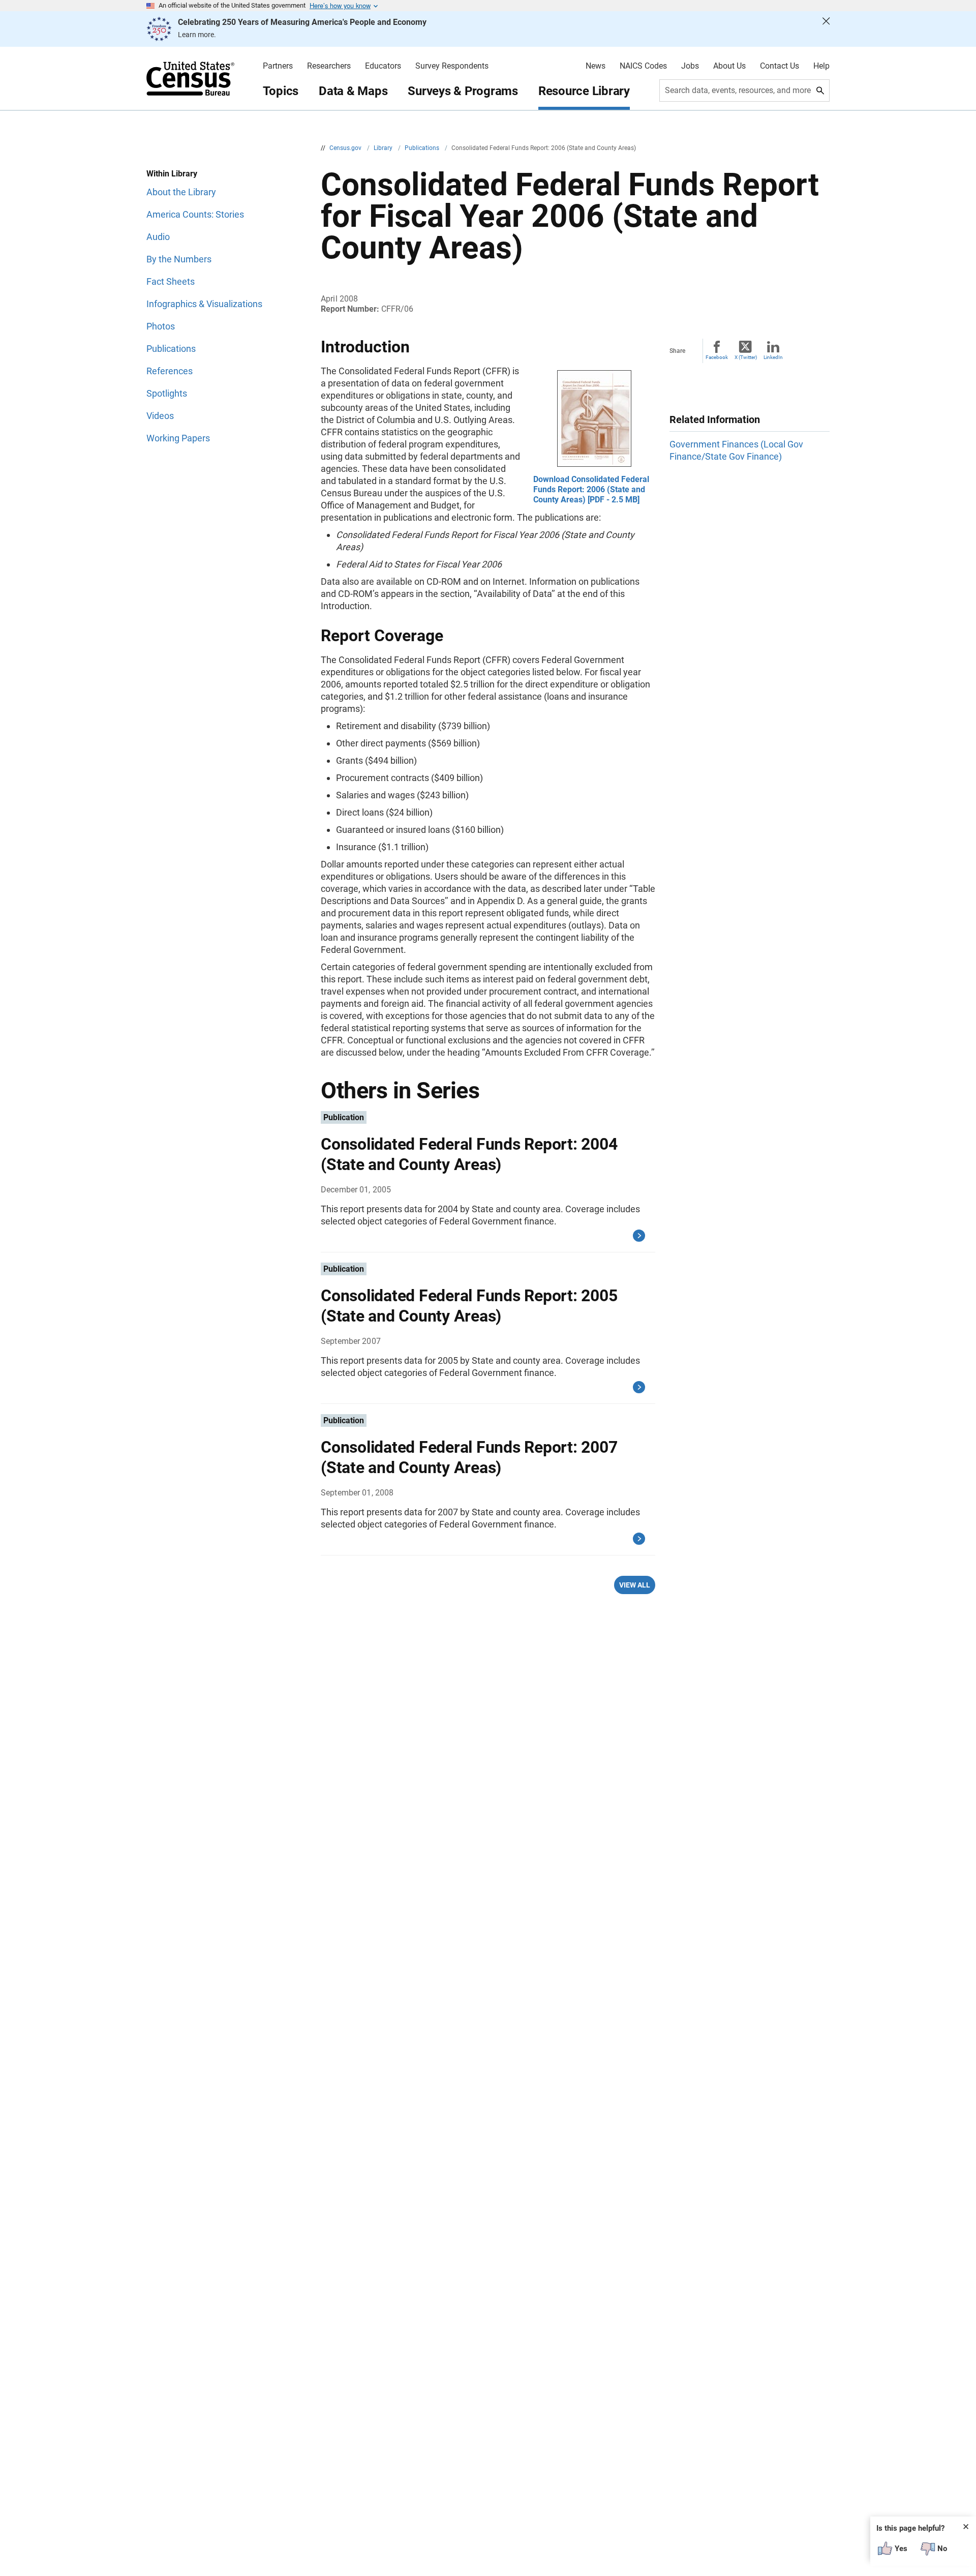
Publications (423, 148)
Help (821, 66)
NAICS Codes (643, 66)
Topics (281, 91)
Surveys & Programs (463, 91)
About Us (729, 66)
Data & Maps (353, 91)
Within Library (172, 174)
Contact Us (780, 66)
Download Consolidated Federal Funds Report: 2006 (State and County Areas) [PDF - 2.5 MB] (591, 489)
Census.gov (346, 148)
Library (384, 148)
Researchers (329, 66)
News (596, 66)
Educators (383, 66)
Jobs (690, 66)
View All (635, 1585)
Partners (278, 66)
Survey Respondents (452, 66)
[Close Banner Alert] (826, 29)
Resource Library (584, 91)
